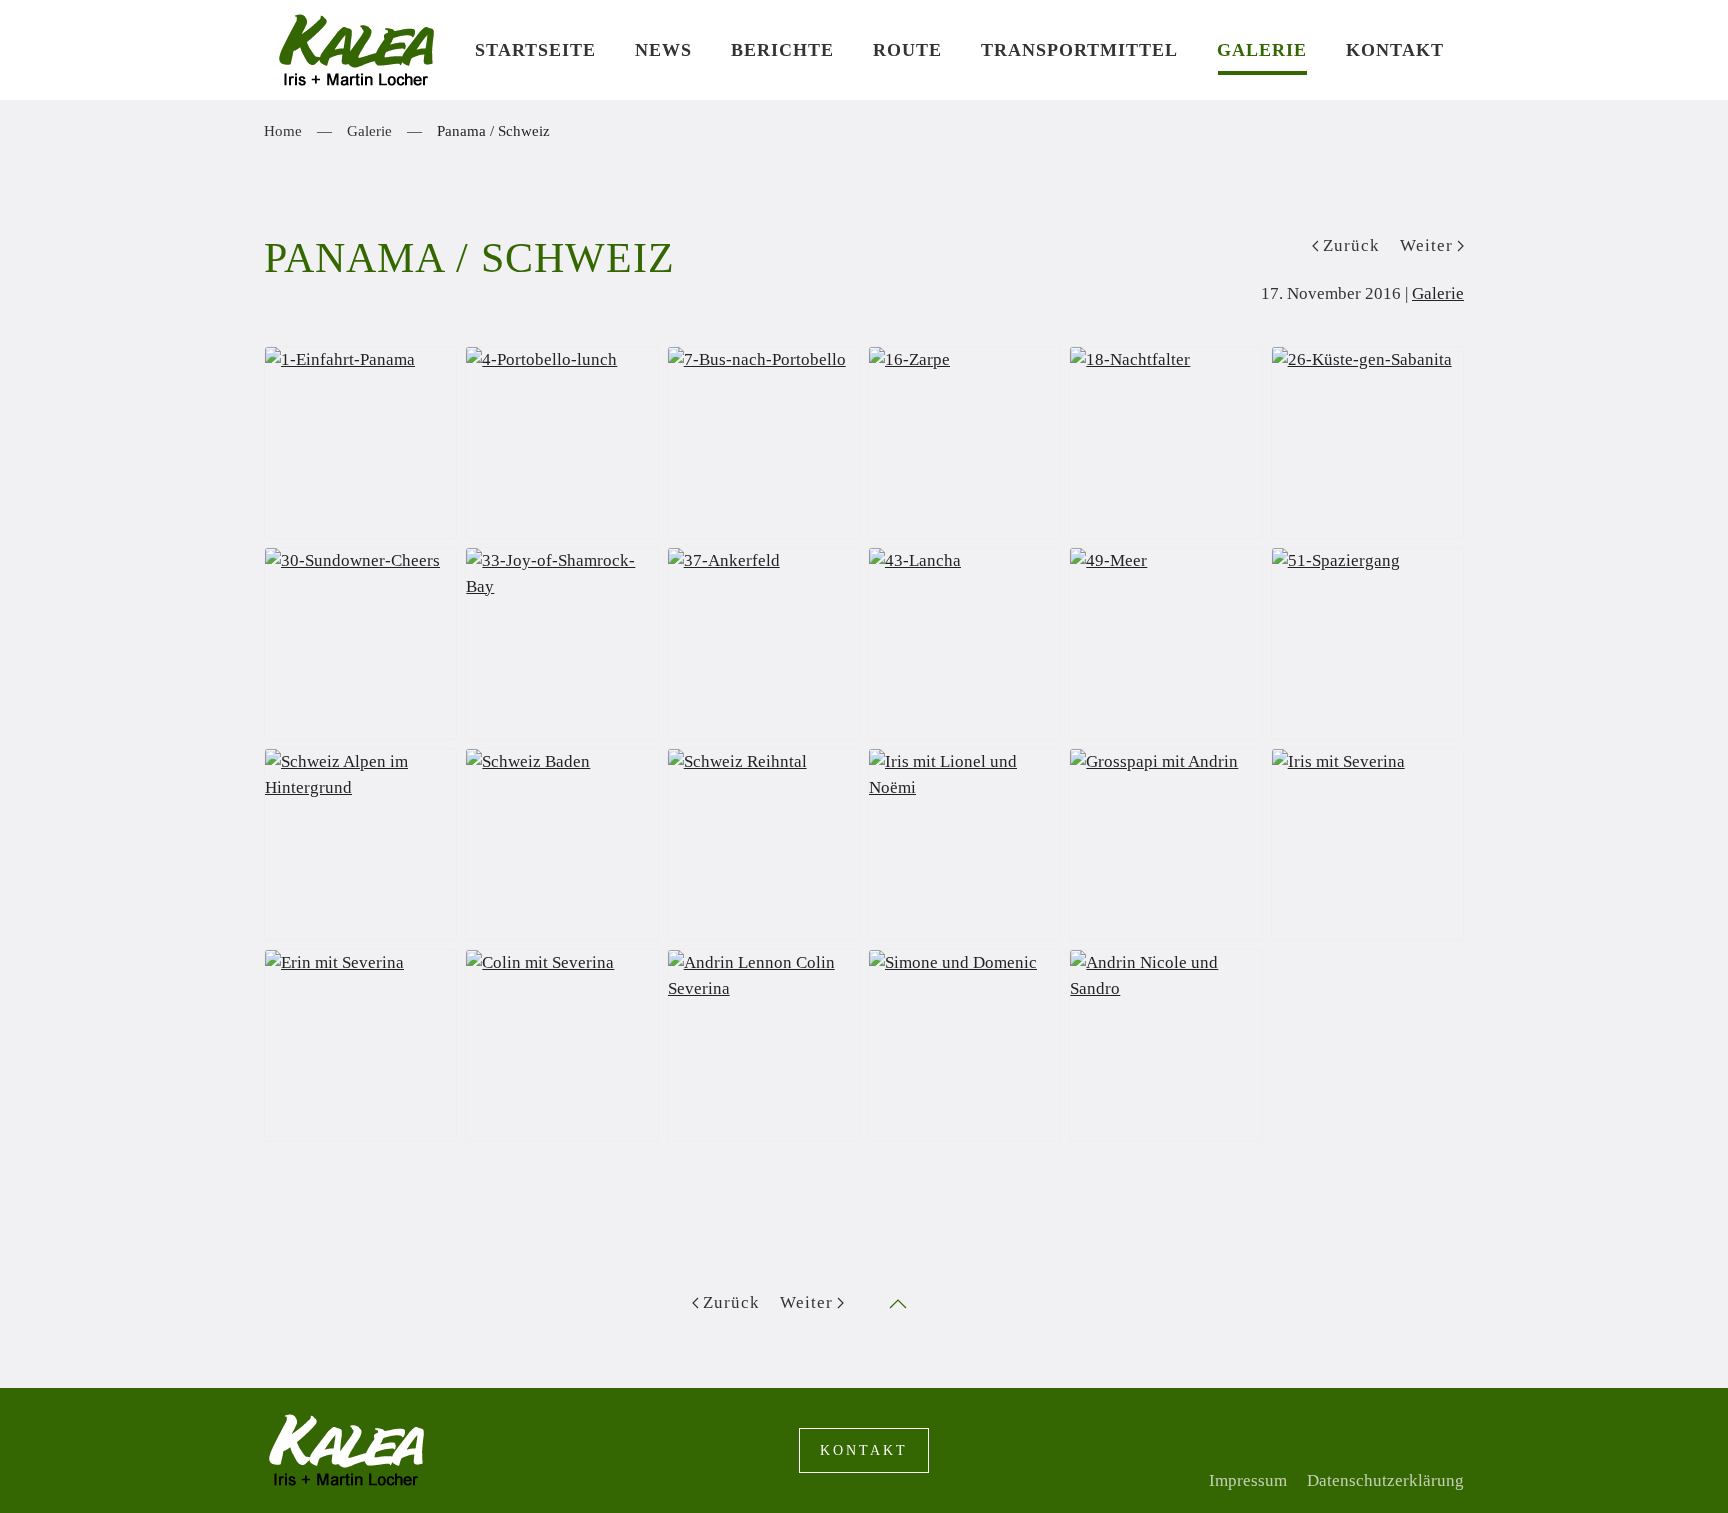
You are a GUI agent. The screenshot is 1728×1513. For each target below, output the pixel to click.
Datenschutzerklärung (1385, 1480)
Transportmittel (1079, 50)
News (663, 50)
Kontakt (1395, 50)
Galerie (1262, 50)
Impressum (1248, 1480)
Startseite (535, 50)
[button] (898, 1304)
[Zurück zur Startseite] (359, 50)
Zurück (1351, 245)
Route (907, 50)
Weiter (1426, 245)
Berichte (782, 50)
